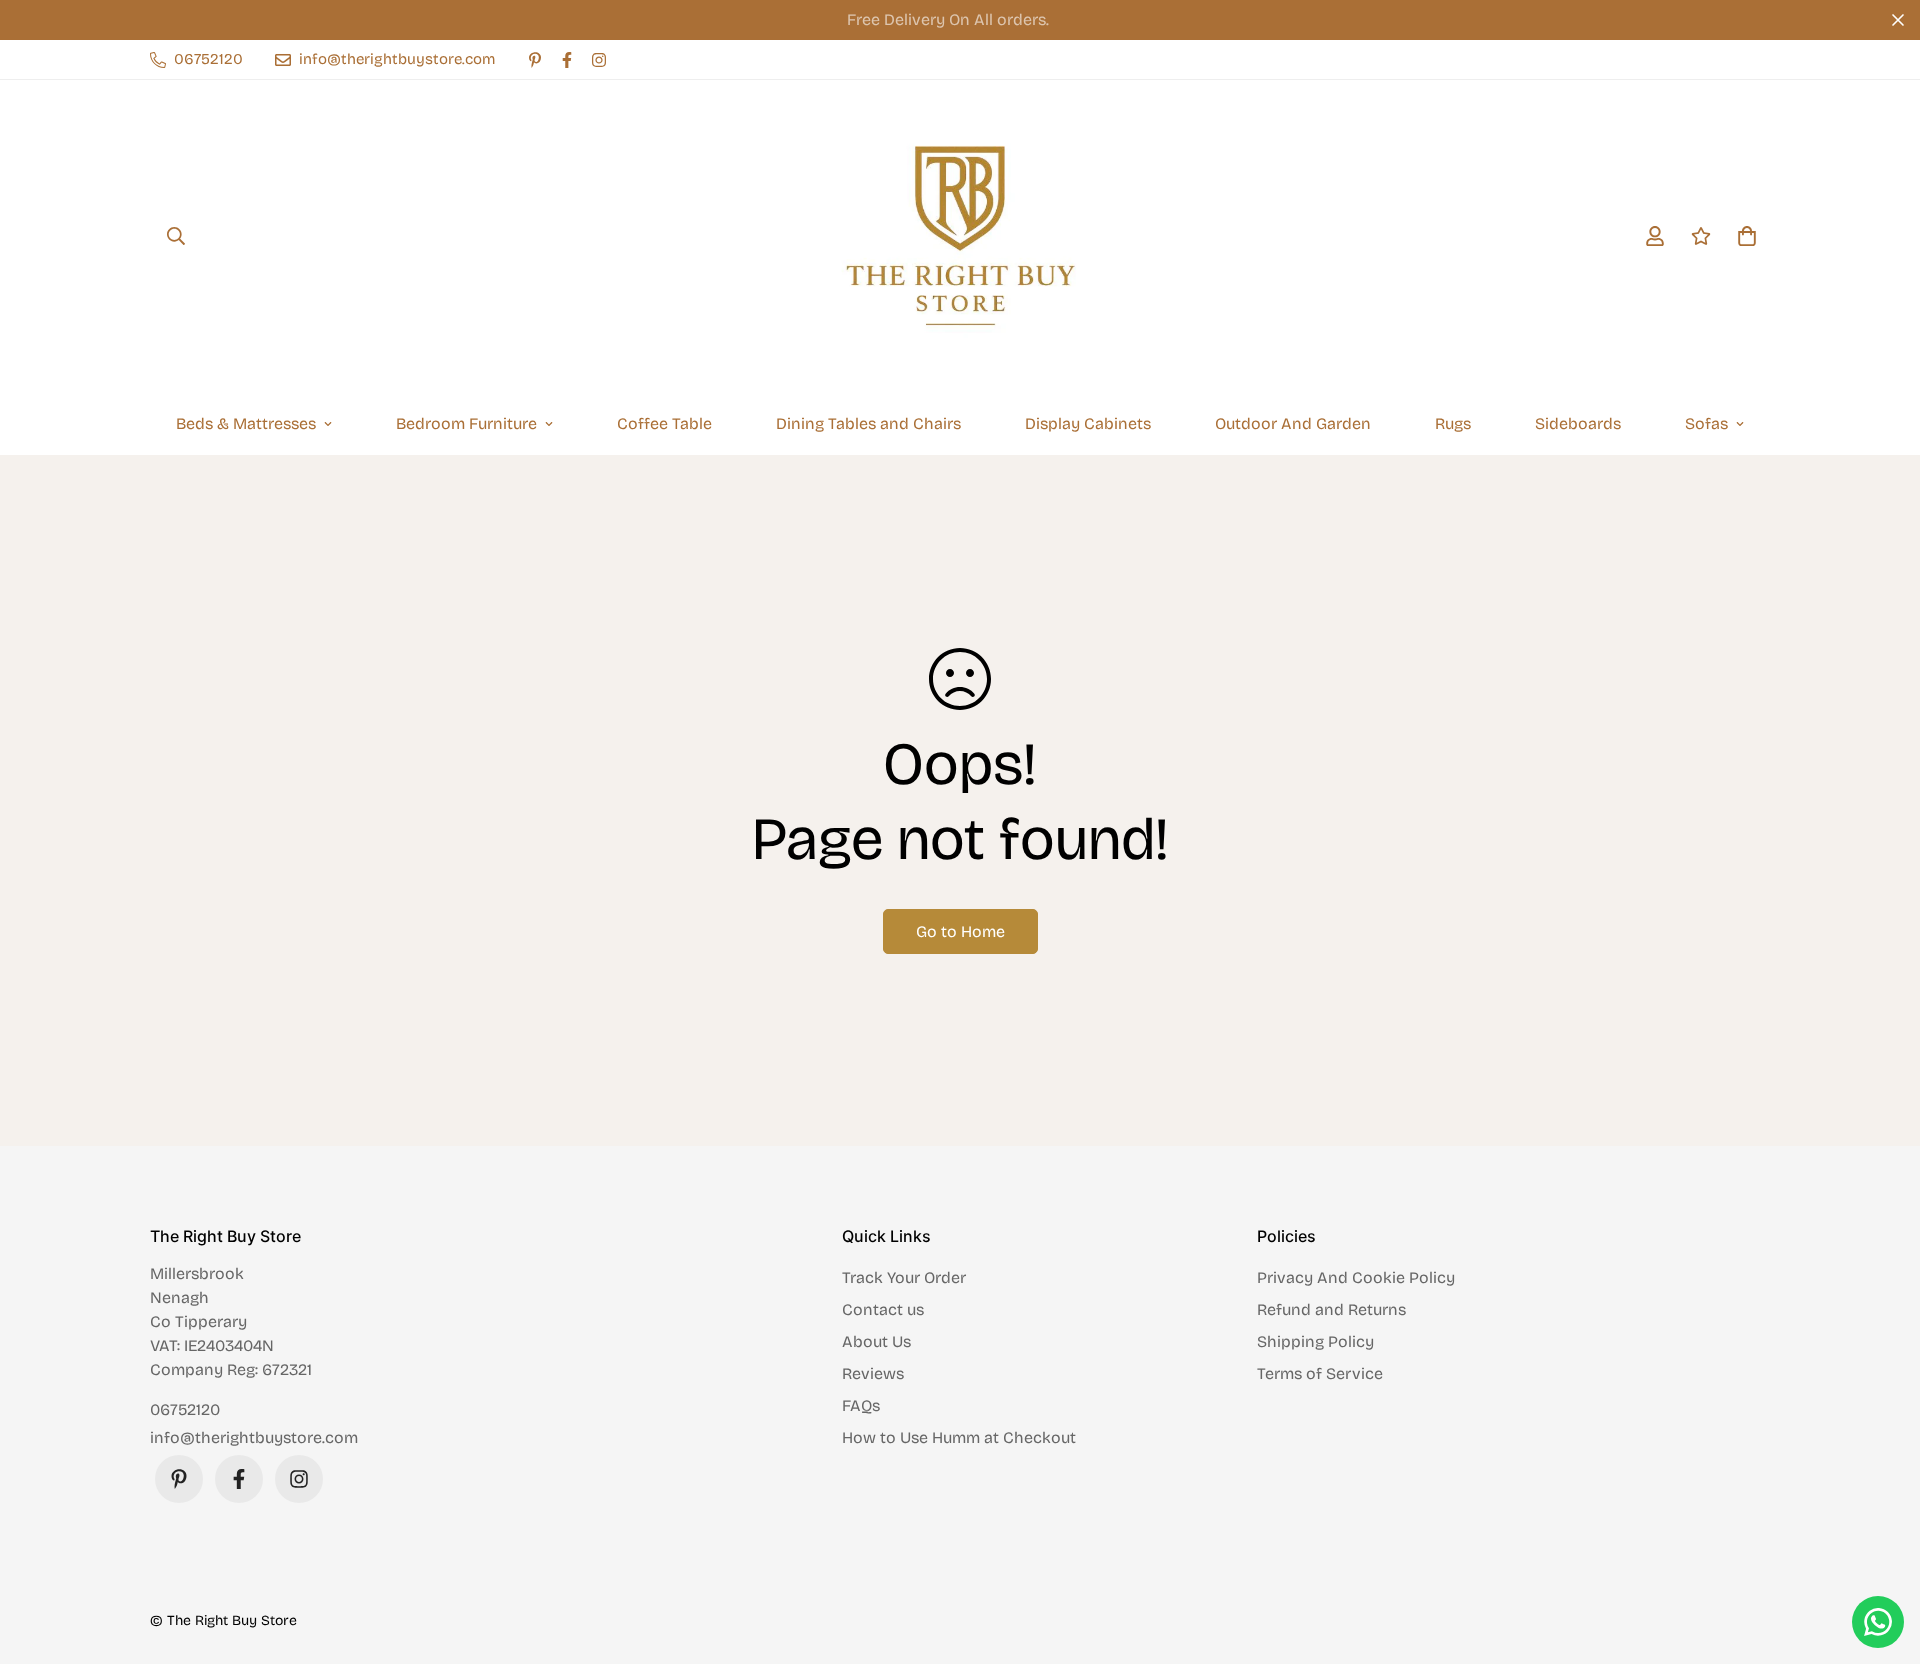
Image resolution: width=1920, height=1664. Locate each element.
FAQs (861, 1405)
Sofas (1706, 423)
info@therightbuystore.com (254, 1437)
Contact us (883, 1309)
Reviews (873, 1373)
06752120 (185, 1409)
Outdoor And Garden (1293, 423)
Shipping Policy (1315, 1341)
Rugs (1453, 423)
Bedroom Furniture (466, 423)
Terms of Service (1320, 1373)
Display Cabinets (1088, 423)
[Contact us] (1878, 1622)
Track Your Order (904, 1277)
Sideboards (1578, 423)
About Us (876, 1341)
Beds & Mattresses (246, 423)
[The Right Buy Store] (960, 236)
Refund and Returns (1331, 1309)
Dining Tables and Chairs (868, 423)
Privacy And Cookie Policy (1356, 1277)
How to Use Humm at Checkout (959, 1437)
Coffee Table (664, 423)
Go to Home (960, 931)
